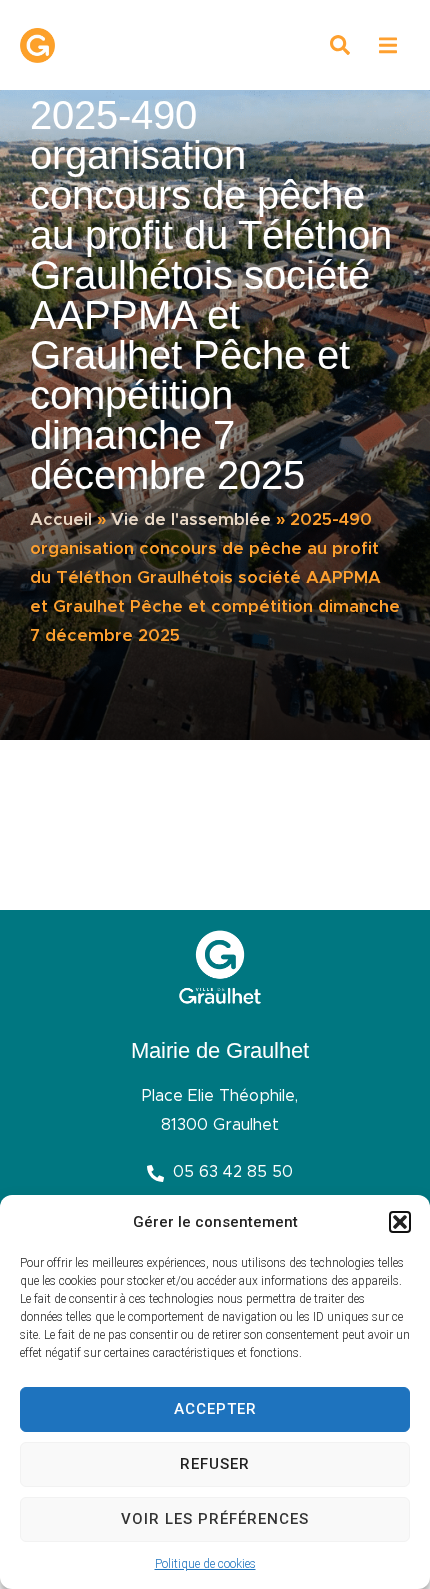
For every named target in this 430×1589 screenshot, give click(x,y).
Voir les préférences (215, 1519)
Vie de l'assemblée (191, 519)
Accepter (215, 1409)
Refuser (215, 1464)
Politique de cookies (205, 1564)
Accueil (61, 519)
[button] (400, 1222)
